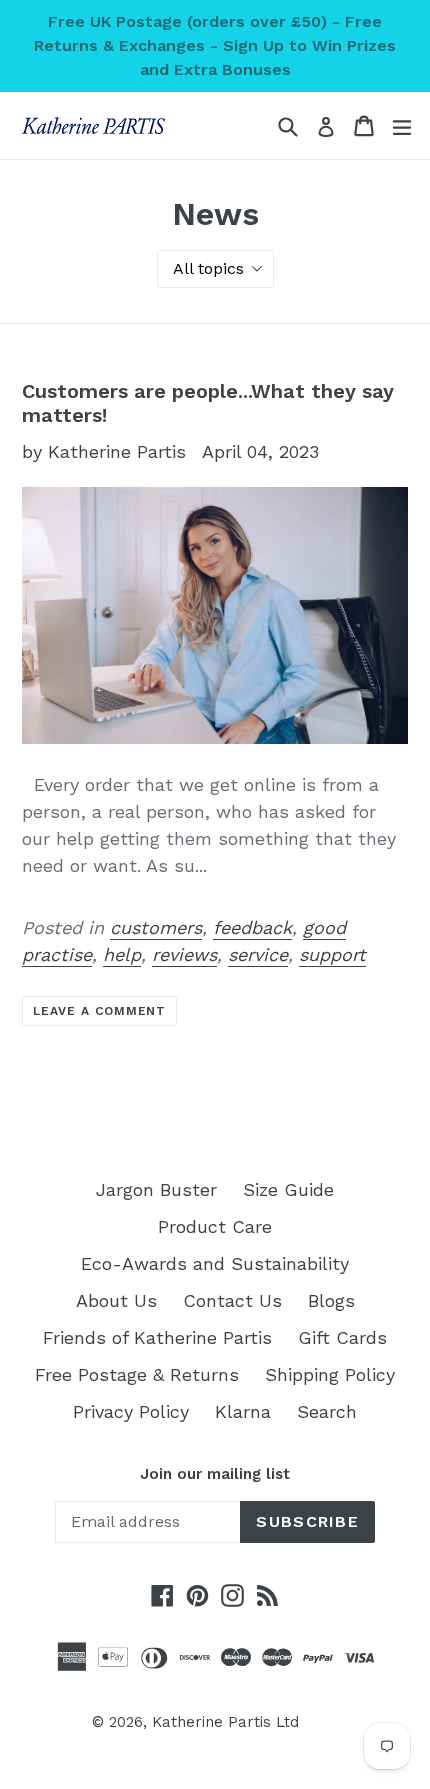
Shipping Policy (330, 1374)
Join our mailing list (215, 1474)
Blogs (331, 1300)
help (122, 954)
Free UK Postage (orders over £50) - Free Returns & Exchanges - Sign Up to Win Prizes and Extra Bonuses (215, 45)
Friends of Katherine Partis (157, 1337)
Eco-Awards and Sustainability (215, 1263)
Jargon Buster (156, 1189)
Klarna (243, 1411)
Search (327, 1411)
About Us (116, 1300)
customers (156, 927)
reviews (184, 954)
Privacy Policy (131, 1411)
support (332, 954)
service (258, 954)
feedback (252, 927)
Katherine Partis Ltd (225, 1722)
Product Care (215, 1226)
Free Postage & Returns (137, 1374)
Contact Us (232, 1300)
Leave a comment (99, 1011)
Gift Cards (342, 1337)
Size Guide (288, 1189)
